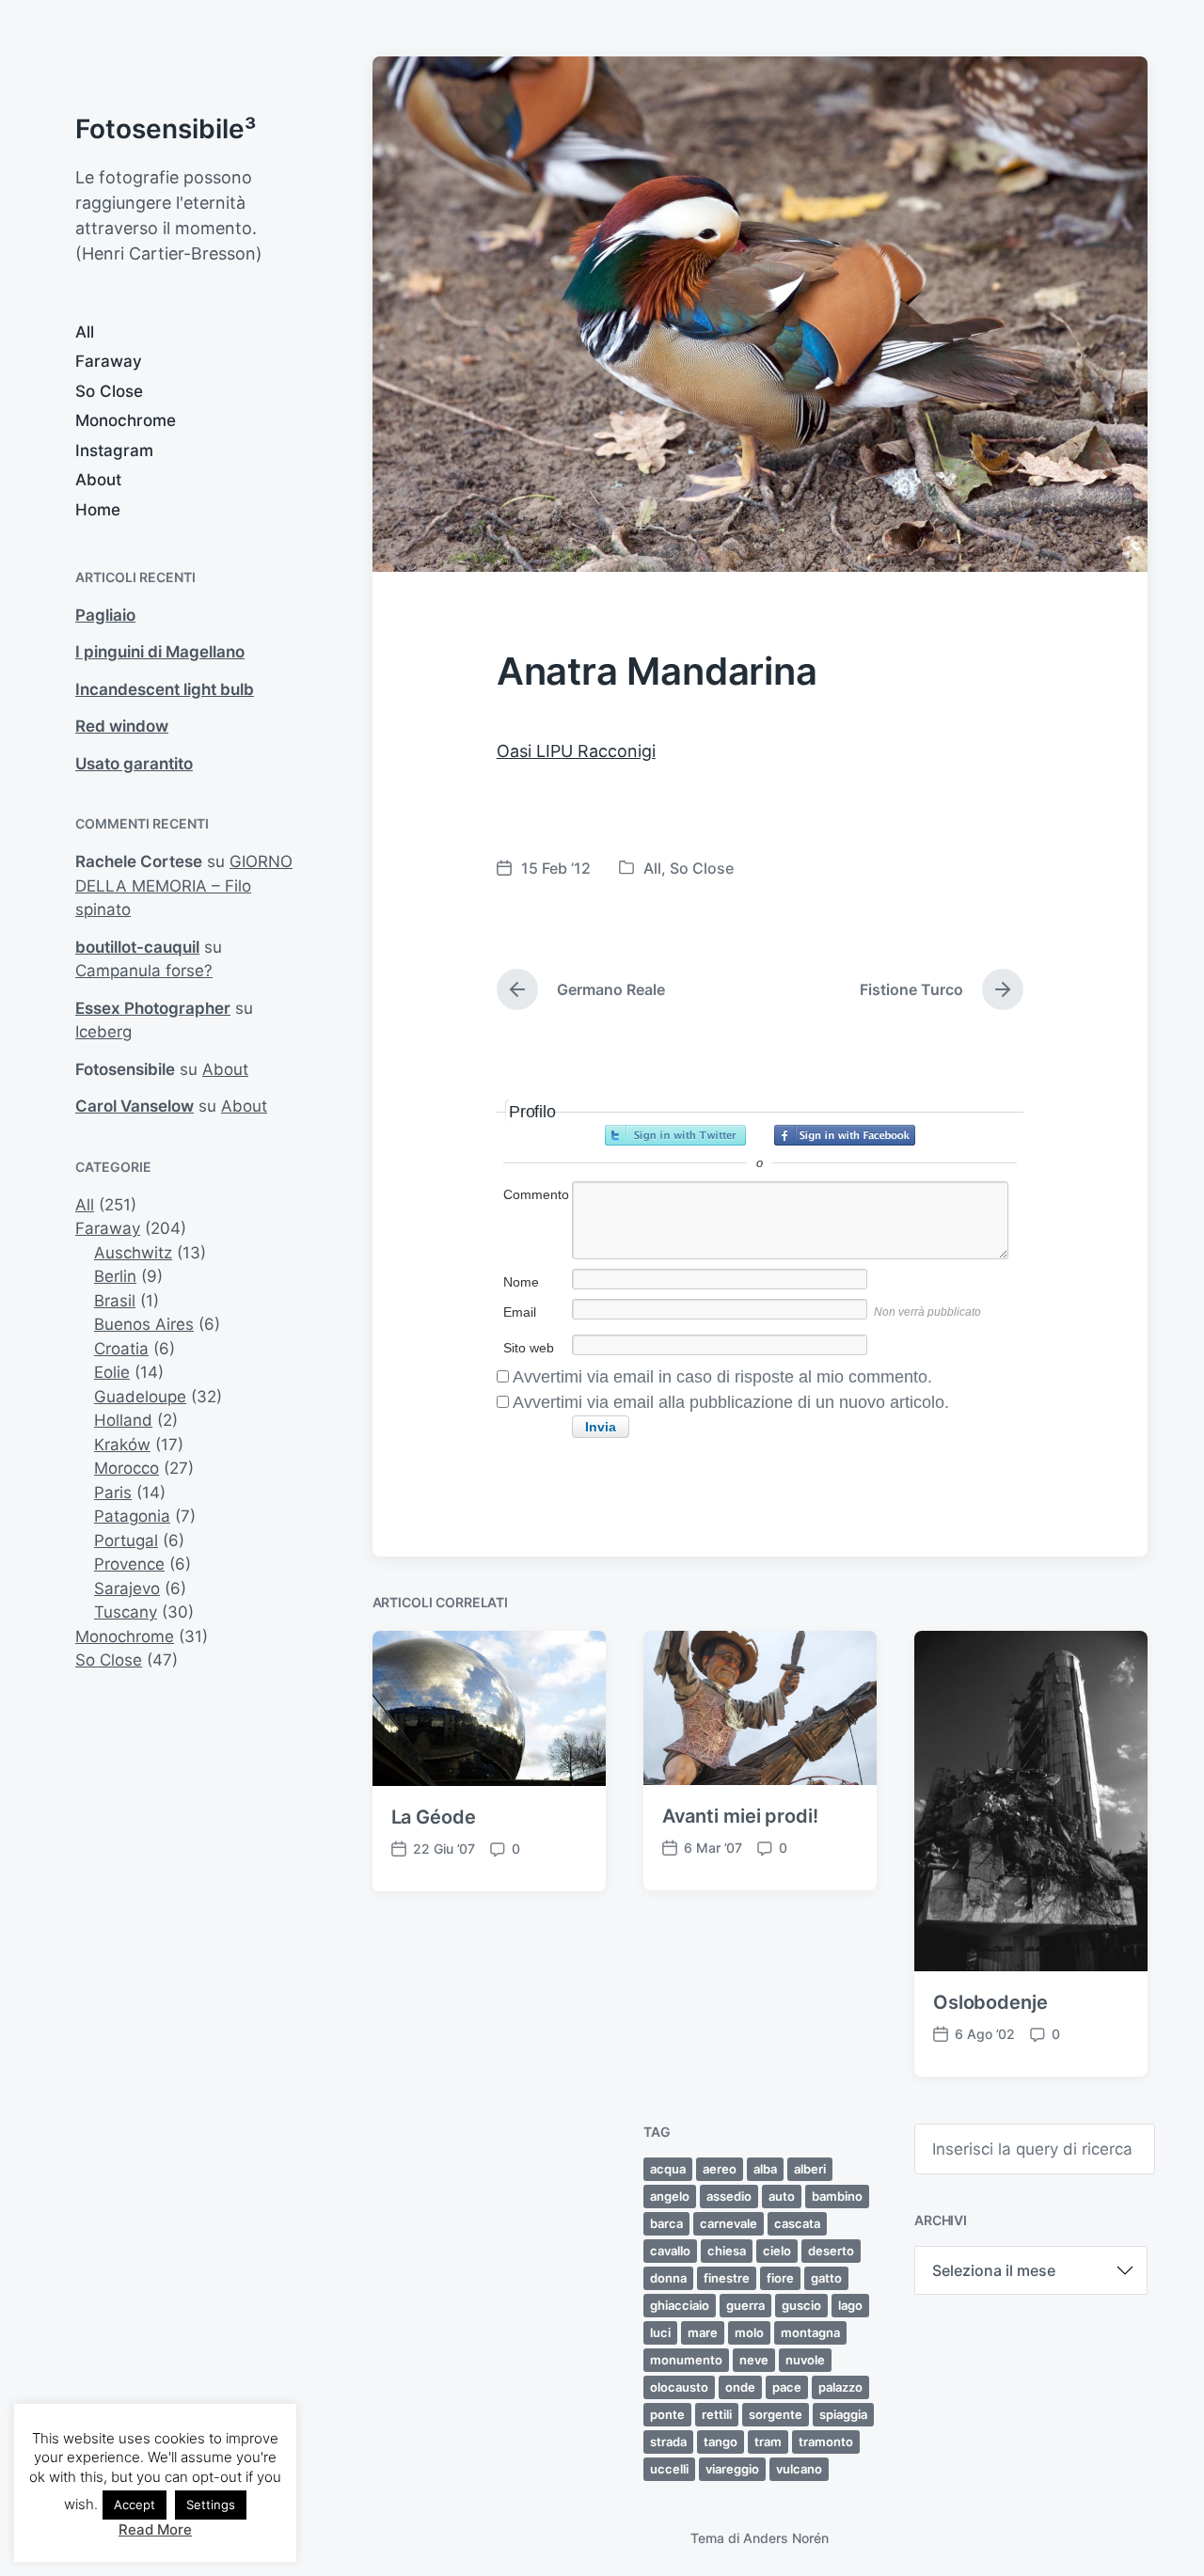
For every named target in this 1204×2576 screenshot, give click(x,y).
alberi (810, 2169)
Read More (155, 2529)
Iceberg (103, 1032)
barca (666, 2223)
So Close (109, 391)
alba (765, 2169)
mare (703, 2332)
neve (754, 2360)
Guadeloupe (140, 1397)
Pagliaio (105, 615)
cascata (797, 2223)
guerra (745, 2305)
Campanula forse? (144, 971)
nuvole (805, 2360)
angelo (670, 2196)
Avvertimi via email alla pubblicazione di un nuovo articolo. (731, 1402)
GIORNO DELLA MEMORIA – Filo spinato (184, 885)
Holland (123, 1420)
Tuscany (126, 1612)
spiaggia (843, 2414)
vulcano (799, 2469)
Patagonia (132, 1516)
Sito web (529, 1348)
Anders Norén (786, 2538)
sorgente (776, 2414)
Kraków (122, 1445)
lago (850, 2305)
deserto (831, 2251)
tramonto (826, 2442)
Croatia (121, 1349)
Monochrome (126, 420)
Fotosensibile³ (166, 129)
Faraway (109, 361)
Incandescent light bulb (165, 689)
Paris (113, 1493)
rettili (717, 2414)
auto (782, 2196)
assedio (729, 2196)
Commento (536, 1194)
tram (768, 2442)
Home (98, 510)
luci (660, 2332)
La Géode (434, 1817)
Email (520, 1312)
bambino (837, 2196)
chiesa (727, 2251)
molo (749, 2332)
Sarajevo (127, 1588)
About (98, 480)
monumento (686, 2360)
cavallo (670, 2251)
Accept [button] (135, 2505)
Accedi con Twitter (675, 1135)
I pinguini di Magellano (160, 652)
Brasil (115, 1301)
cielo (777, 2251)
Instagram (114, 450)
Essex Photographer (153, 1008)
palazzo (840, 2387)
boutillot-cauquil (137, 947)
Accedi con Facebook (845, 1135)
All (85, 332)
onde (740, 2387)
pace (787, 2387)
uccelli (669, 2469)
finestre (727, 2278)
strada (668, 2442)
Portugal (126, 1541)
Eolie (112, 1372)
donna (668, 2278)
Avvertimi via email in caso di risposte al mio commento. (722, 1377)
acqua (668, 2169)
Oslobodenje (990, 2002)
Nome (521, 1282)
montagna (810, 2332)
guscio (801, 2305)
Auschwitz (133, 1253)
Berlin (115, 1276)
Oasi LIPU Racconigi (576, 751)
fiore (780, 2278)
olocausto (679, 2387)
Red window (122, 726)
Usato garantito (134, 764)
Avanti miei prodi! (740, 1816)
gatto (826, 2278)
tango (721, 2442)
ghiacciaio (680, 2305)
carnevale (729, 2223)
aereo (720, 2169)
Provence (129, 1564)
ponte (667, 2414)
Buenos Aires (144, 1324)
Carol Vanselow (135, 1106)
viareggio (732, 2469)
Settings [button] (211, 2505)
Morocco (127, 1468)
